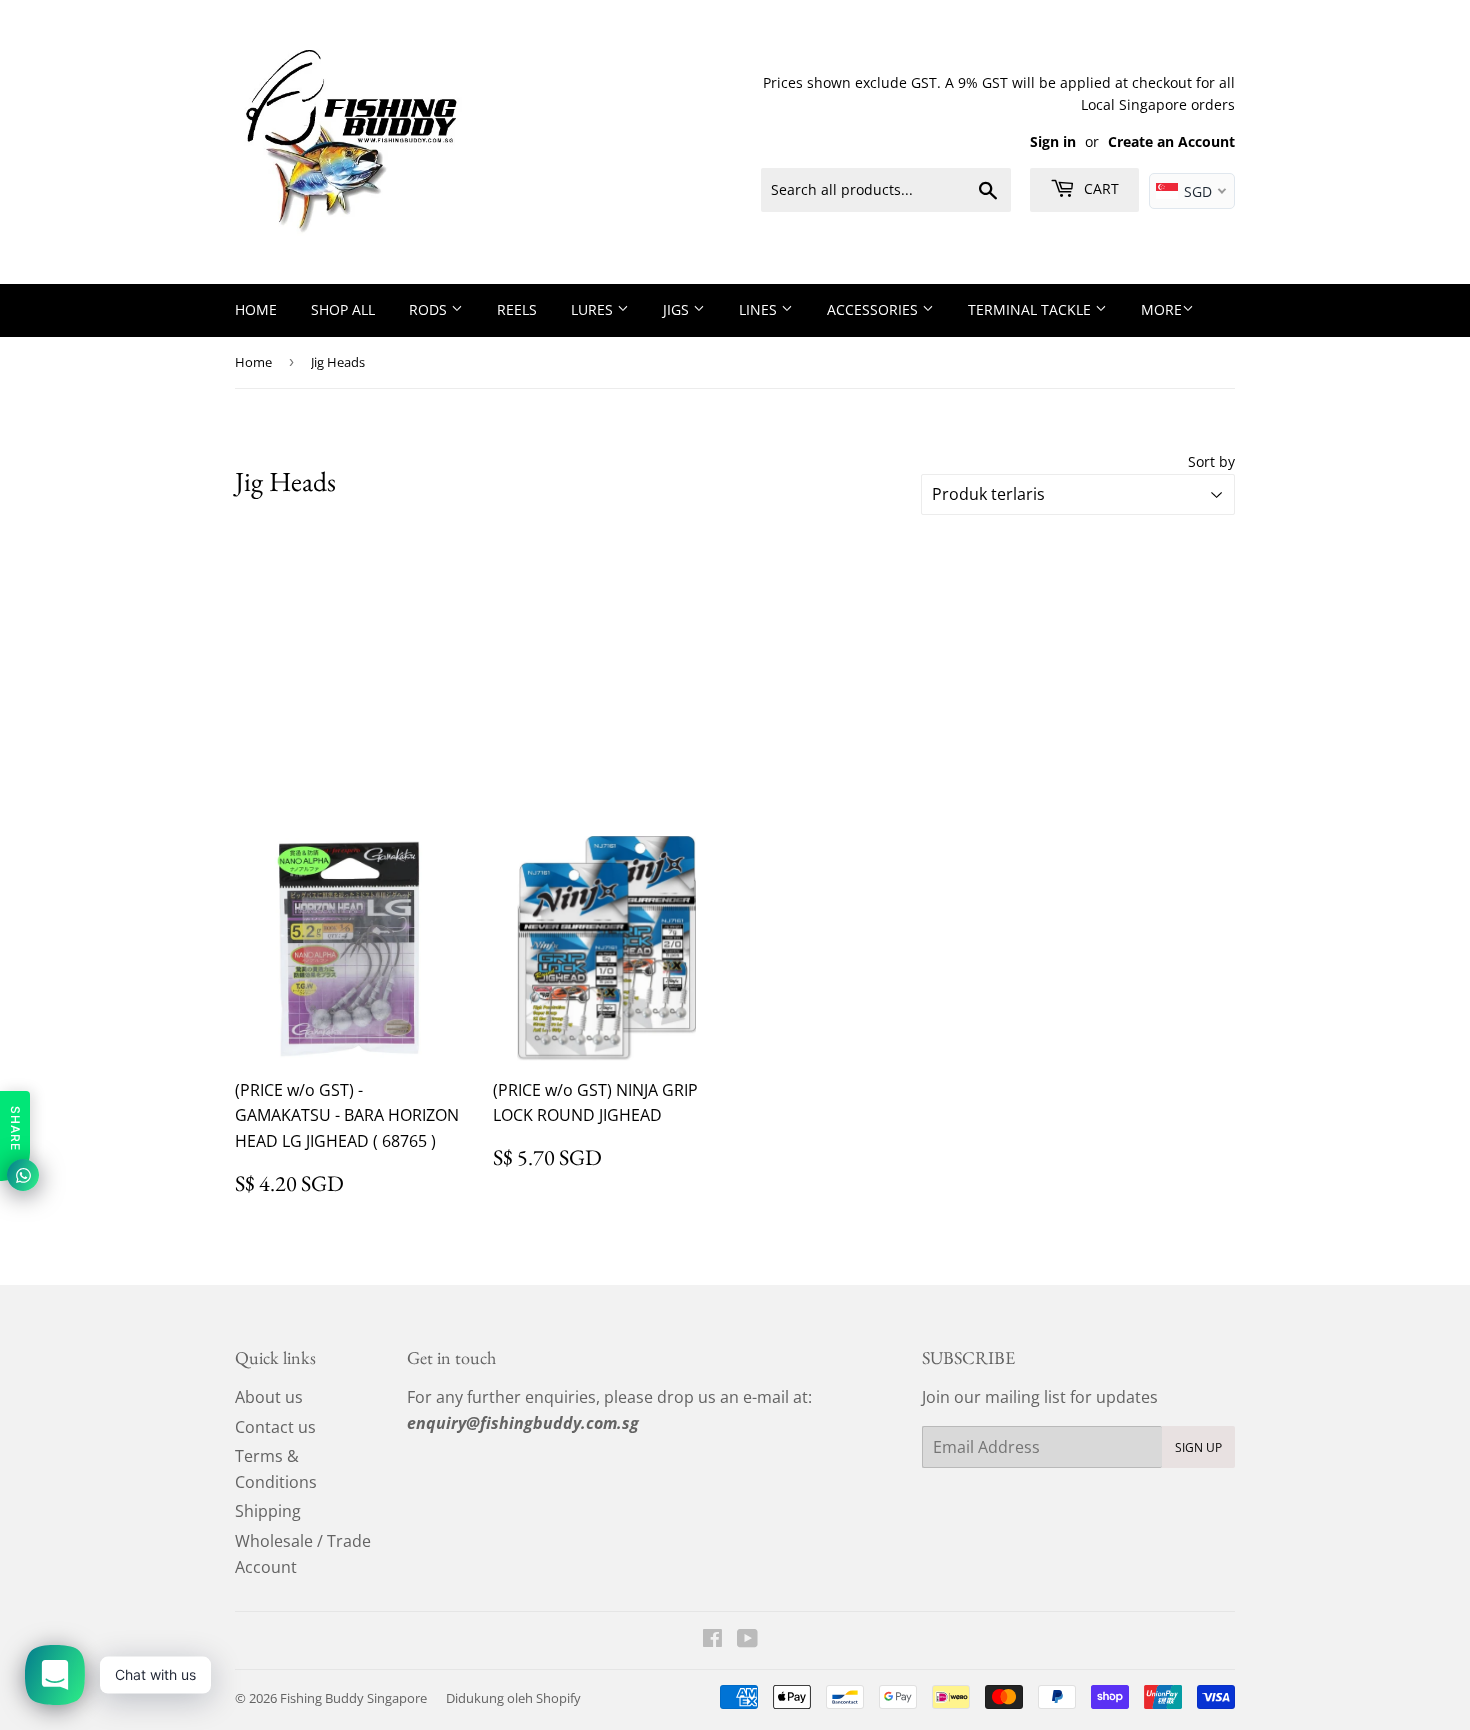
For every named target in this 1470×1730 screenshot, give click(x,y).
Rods (430, 309)
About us (269, 1397)
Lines (760, 309)
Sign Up (1198, 1447)
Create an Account (1171, 141)
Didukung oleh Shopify (513, 1698)
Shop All (343, 309)
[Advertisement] (735, 675)
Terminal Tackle (1031, 309)
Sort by (1211, 461)
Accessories (874, 309)
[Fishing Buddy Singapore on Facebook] (712, 1640)
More (1161, 309)
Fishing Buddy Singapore (353, 1698)
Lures (594, 309)
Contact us (275, 1427)
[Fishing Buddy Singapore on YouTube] (747, 1640)
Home (256, 309)
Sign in (1053, 141)
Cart (1099, 188)
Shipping (268, 1511)
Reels (517, 309)
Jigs (678, 309)
